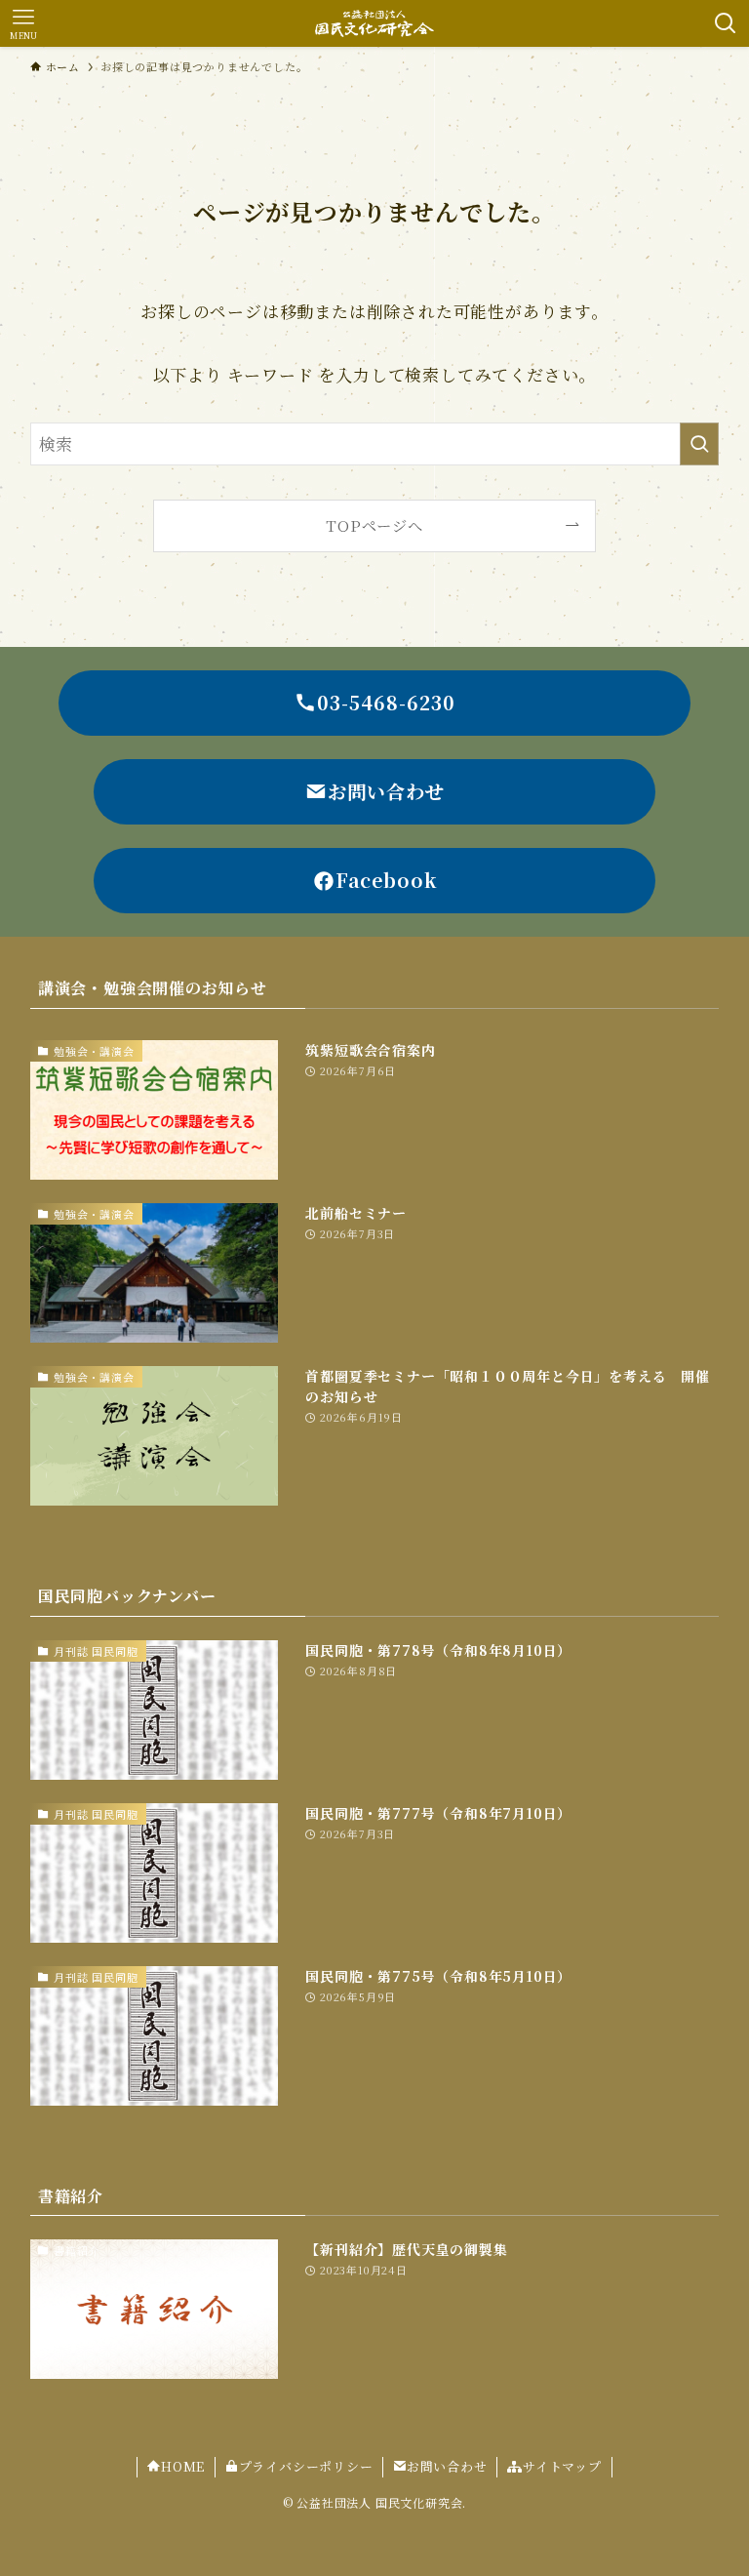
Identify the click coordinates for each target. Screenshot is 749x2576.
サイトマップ (562, 2466)
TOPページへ (374, 525)
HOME (183, 2466)
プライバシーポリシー (306, 2466)
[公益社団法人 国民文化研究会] (374, 23)
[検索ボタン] (726, 23)
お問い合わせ (447, 2466)
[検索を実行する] (699, 444)
